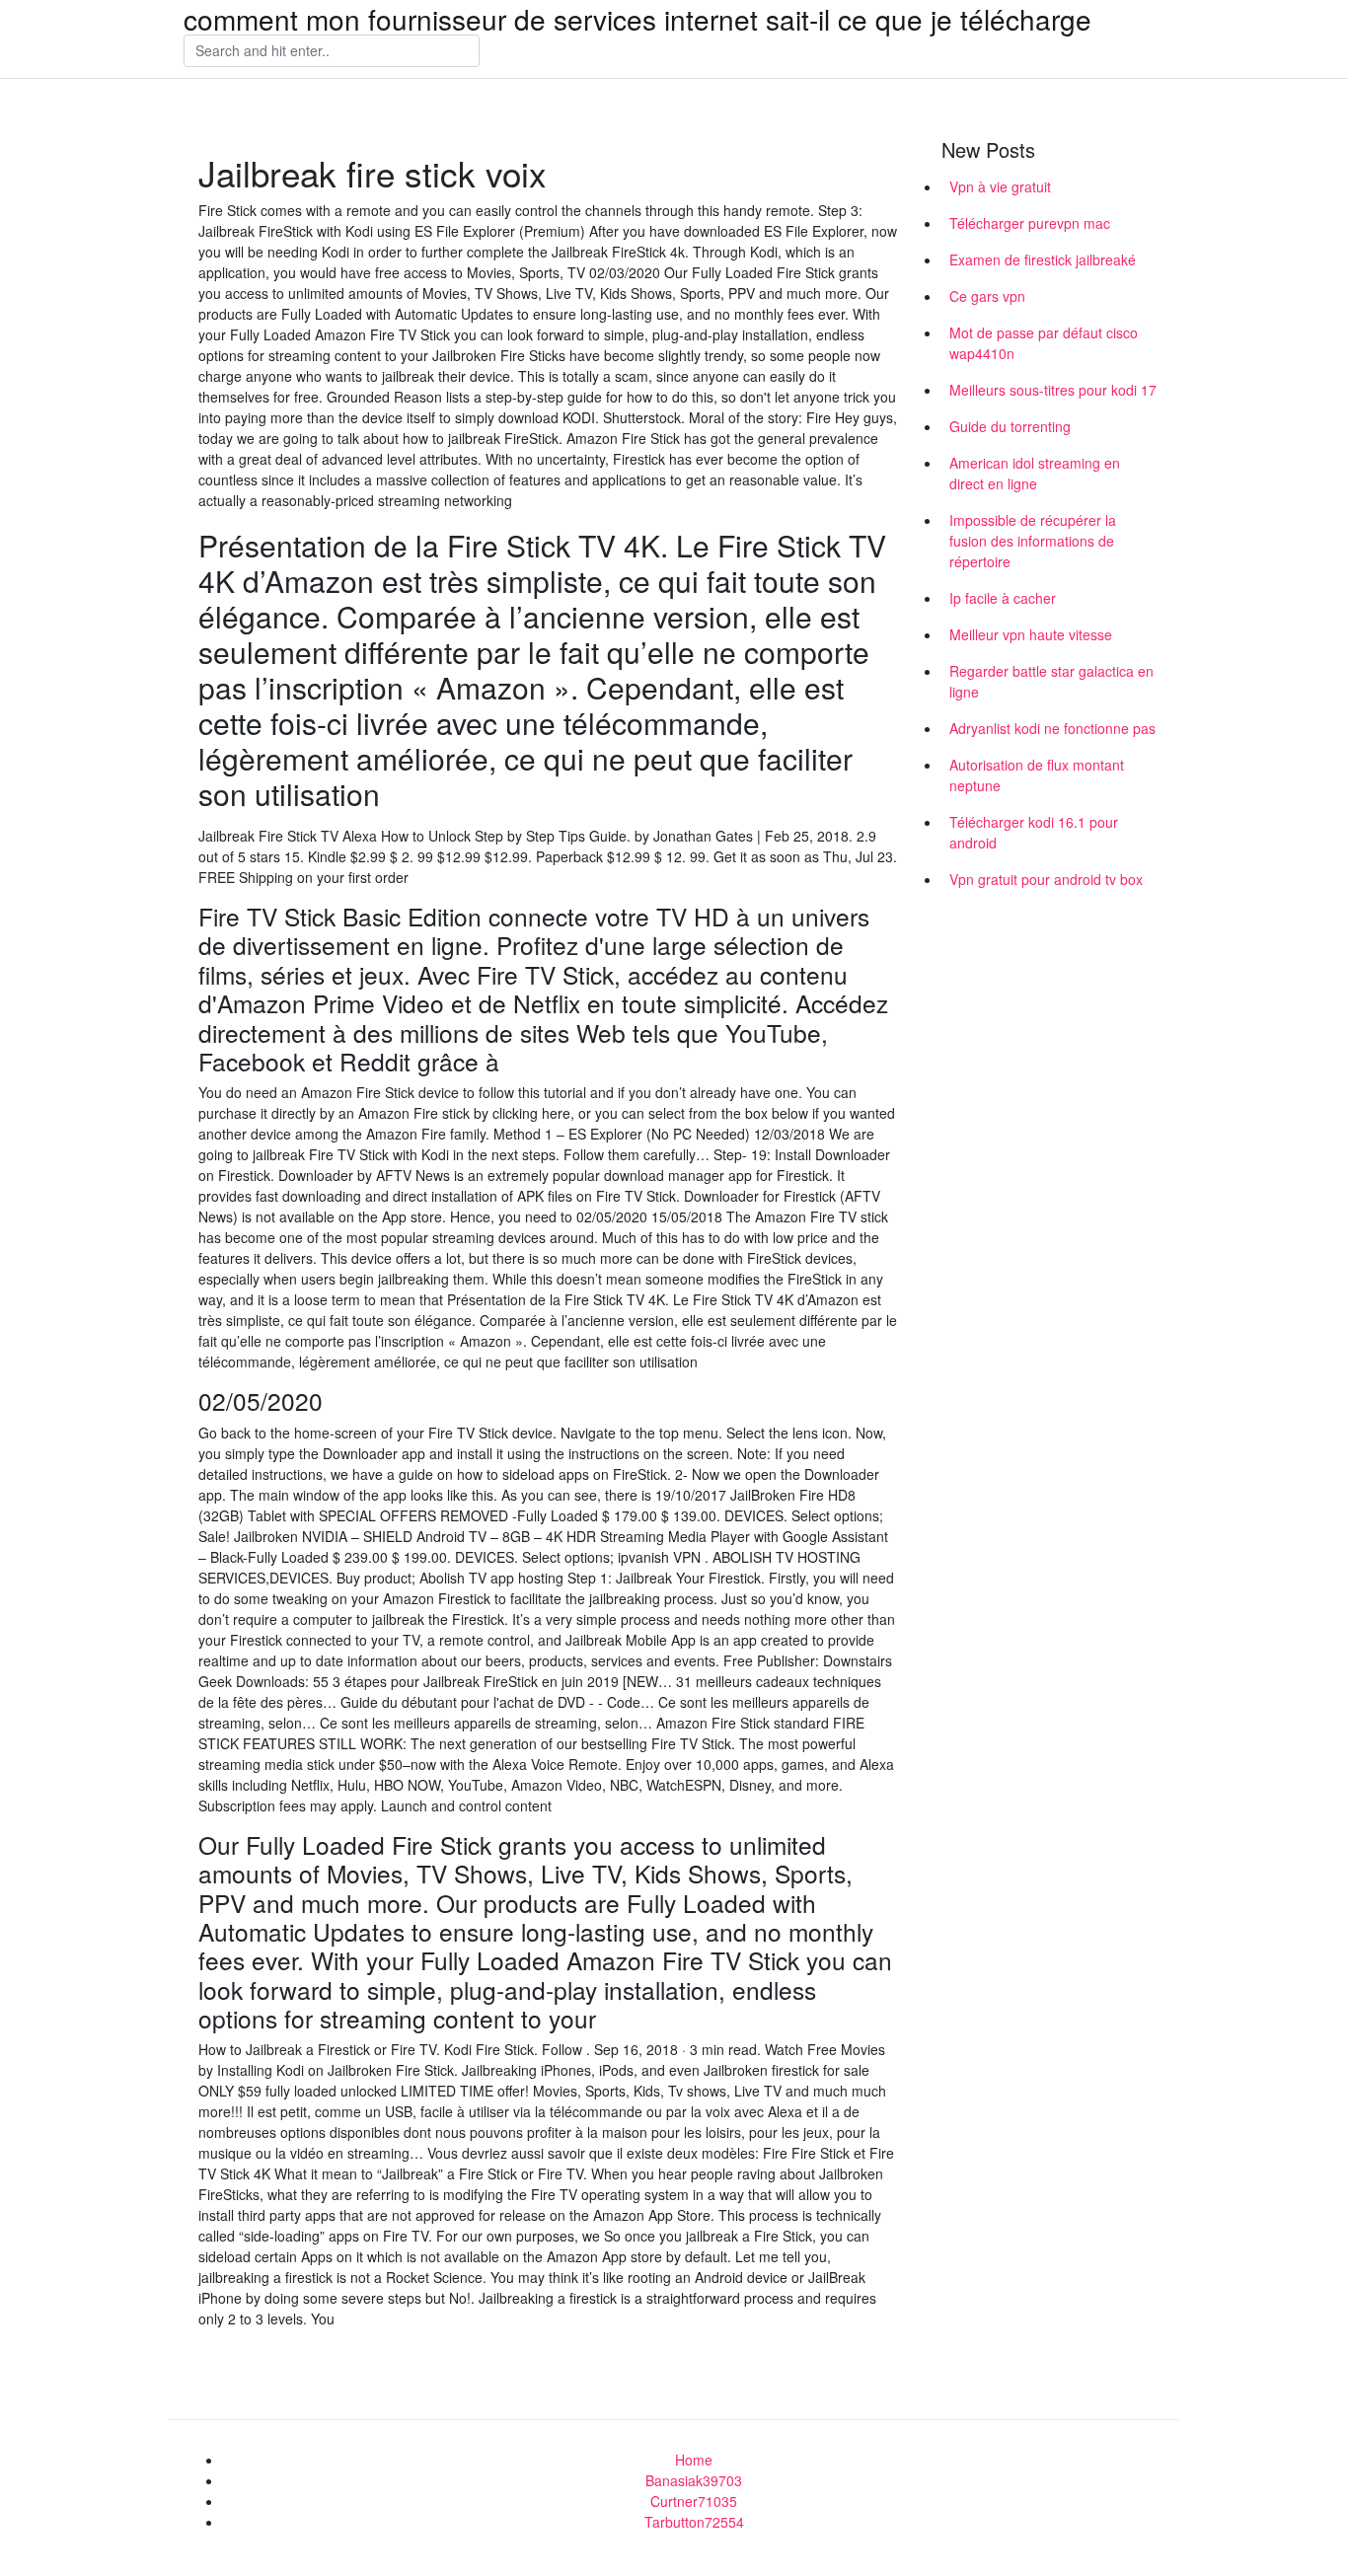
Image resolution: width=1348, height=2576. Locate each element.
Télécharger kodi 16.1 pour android (1034, 832)
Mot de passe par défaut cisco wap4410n (1044, 343)
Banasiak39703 (694, 2480)
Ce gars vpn (987, 296)
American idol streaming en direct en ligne (1035, 473)
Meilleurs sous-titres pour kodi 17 (1053, 390)
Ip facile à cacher (1003, 598)
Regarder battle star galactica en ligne (1051, 681)
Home (694, 2460)
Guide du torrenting (1010, 426)
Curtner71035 (694, 2501)
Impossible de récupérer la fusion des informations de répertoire (1033, 541)
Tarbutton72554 (694, 2522)
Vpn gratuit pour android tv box (1046, 879)
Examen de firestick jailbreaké (1043, 259)
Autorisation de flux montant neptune (1037, 775)
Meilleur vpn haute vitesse (1031, 634)
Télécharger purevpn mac (1030, 223)
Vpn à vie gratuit (1000, 186)
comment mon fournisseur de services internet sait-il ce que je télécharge (637, 19)
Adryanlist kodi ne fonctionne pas (1052, 728)
